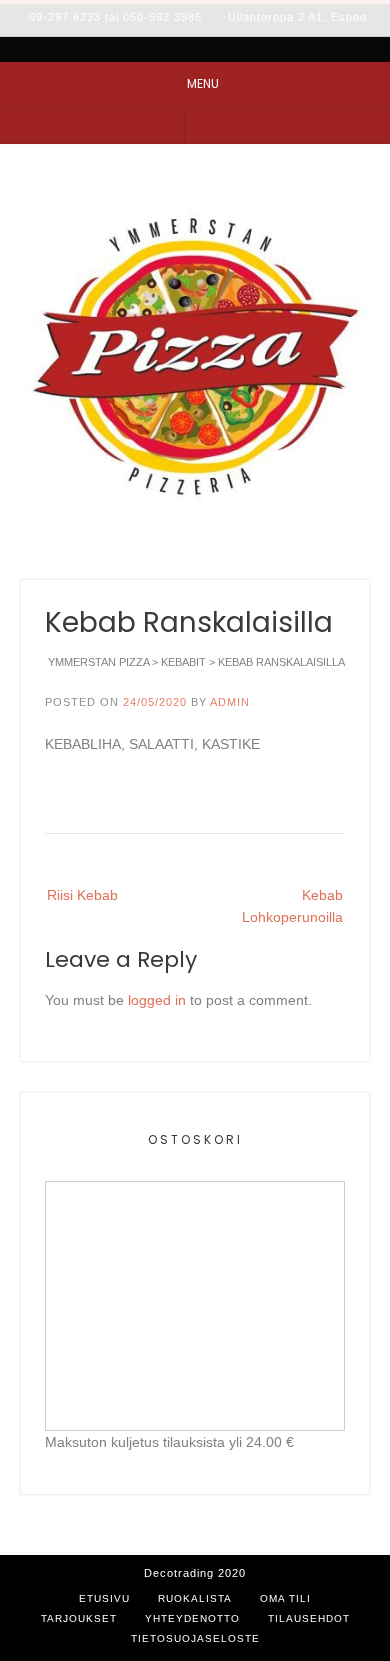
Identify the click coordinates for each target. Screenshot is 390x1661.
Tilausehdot (309, 1618)
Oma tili (285, 1598)
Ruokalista (195, 1598)
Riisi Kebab (82, 895)
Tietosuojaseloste (195, 1638)
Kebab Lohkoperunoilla (292, 906)
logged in (157, 1000)
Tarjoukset (79, 1618)
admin (230, 702)
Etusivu (104, 1598)
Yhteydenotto (192, 1618)
